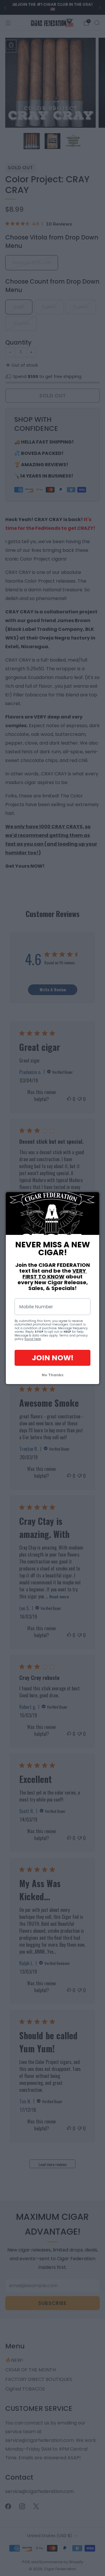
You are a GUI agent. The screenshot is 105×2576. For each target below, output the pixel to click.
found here (33, 1339)
